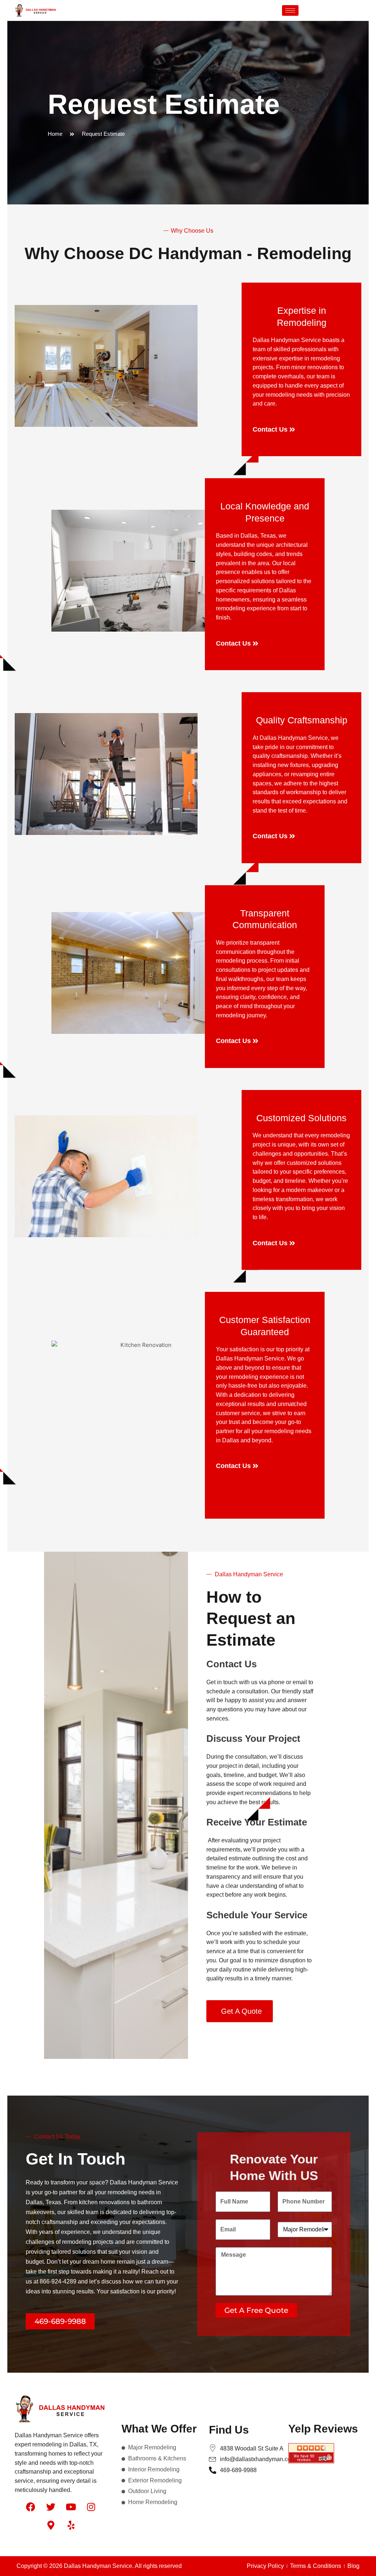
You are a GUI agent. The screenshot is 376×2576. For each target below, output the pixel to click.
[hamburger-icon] (290, 10)
